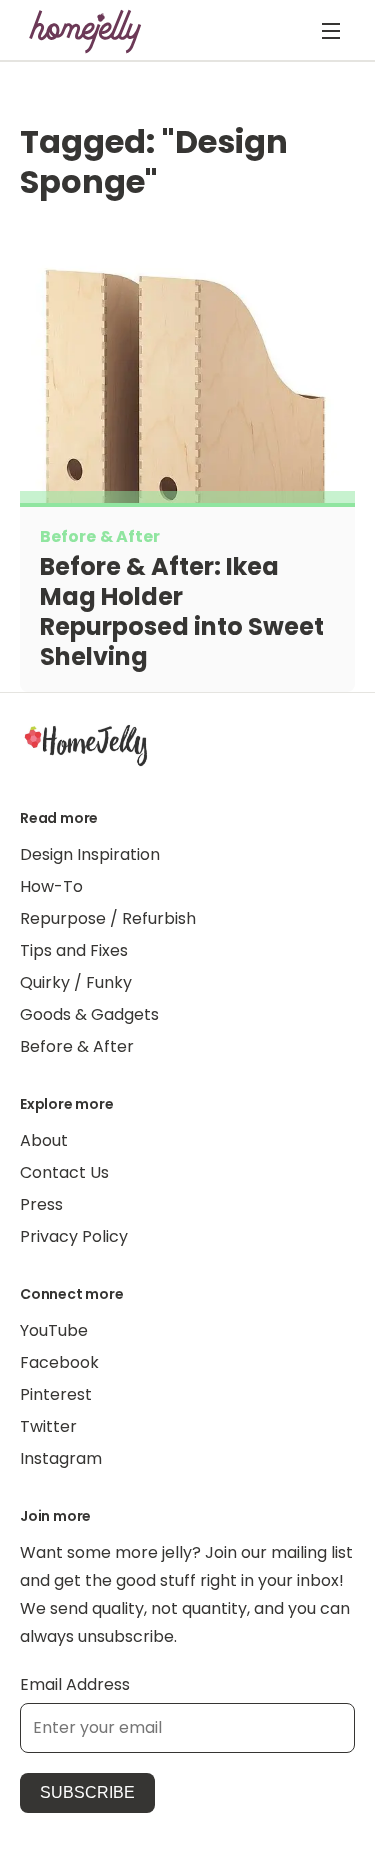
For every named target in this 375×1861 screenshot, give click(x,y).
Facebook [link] (59, 1362)
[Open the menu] (331, 31)
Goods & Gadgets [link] (89, 1014)
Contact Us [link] (64, 1172)
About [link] (44, 1140)
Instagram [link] (61, 1458)
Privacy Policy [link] (74, 1236)
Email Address (75, 1684)
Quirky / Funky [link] (76, 982)
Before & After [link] (77, 1046)
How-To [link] (51, 886)
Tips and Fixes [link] (74, 950)
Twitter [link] (48, 1426)
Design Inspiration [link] (90, 854)
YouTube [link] (54, 1330)
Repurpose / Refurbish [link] (108, 918)
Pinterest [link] (56, 1394)
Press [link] (41, 1204)
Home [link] (86, 744)
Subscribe (87, 1792)
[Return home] (86, 31)
